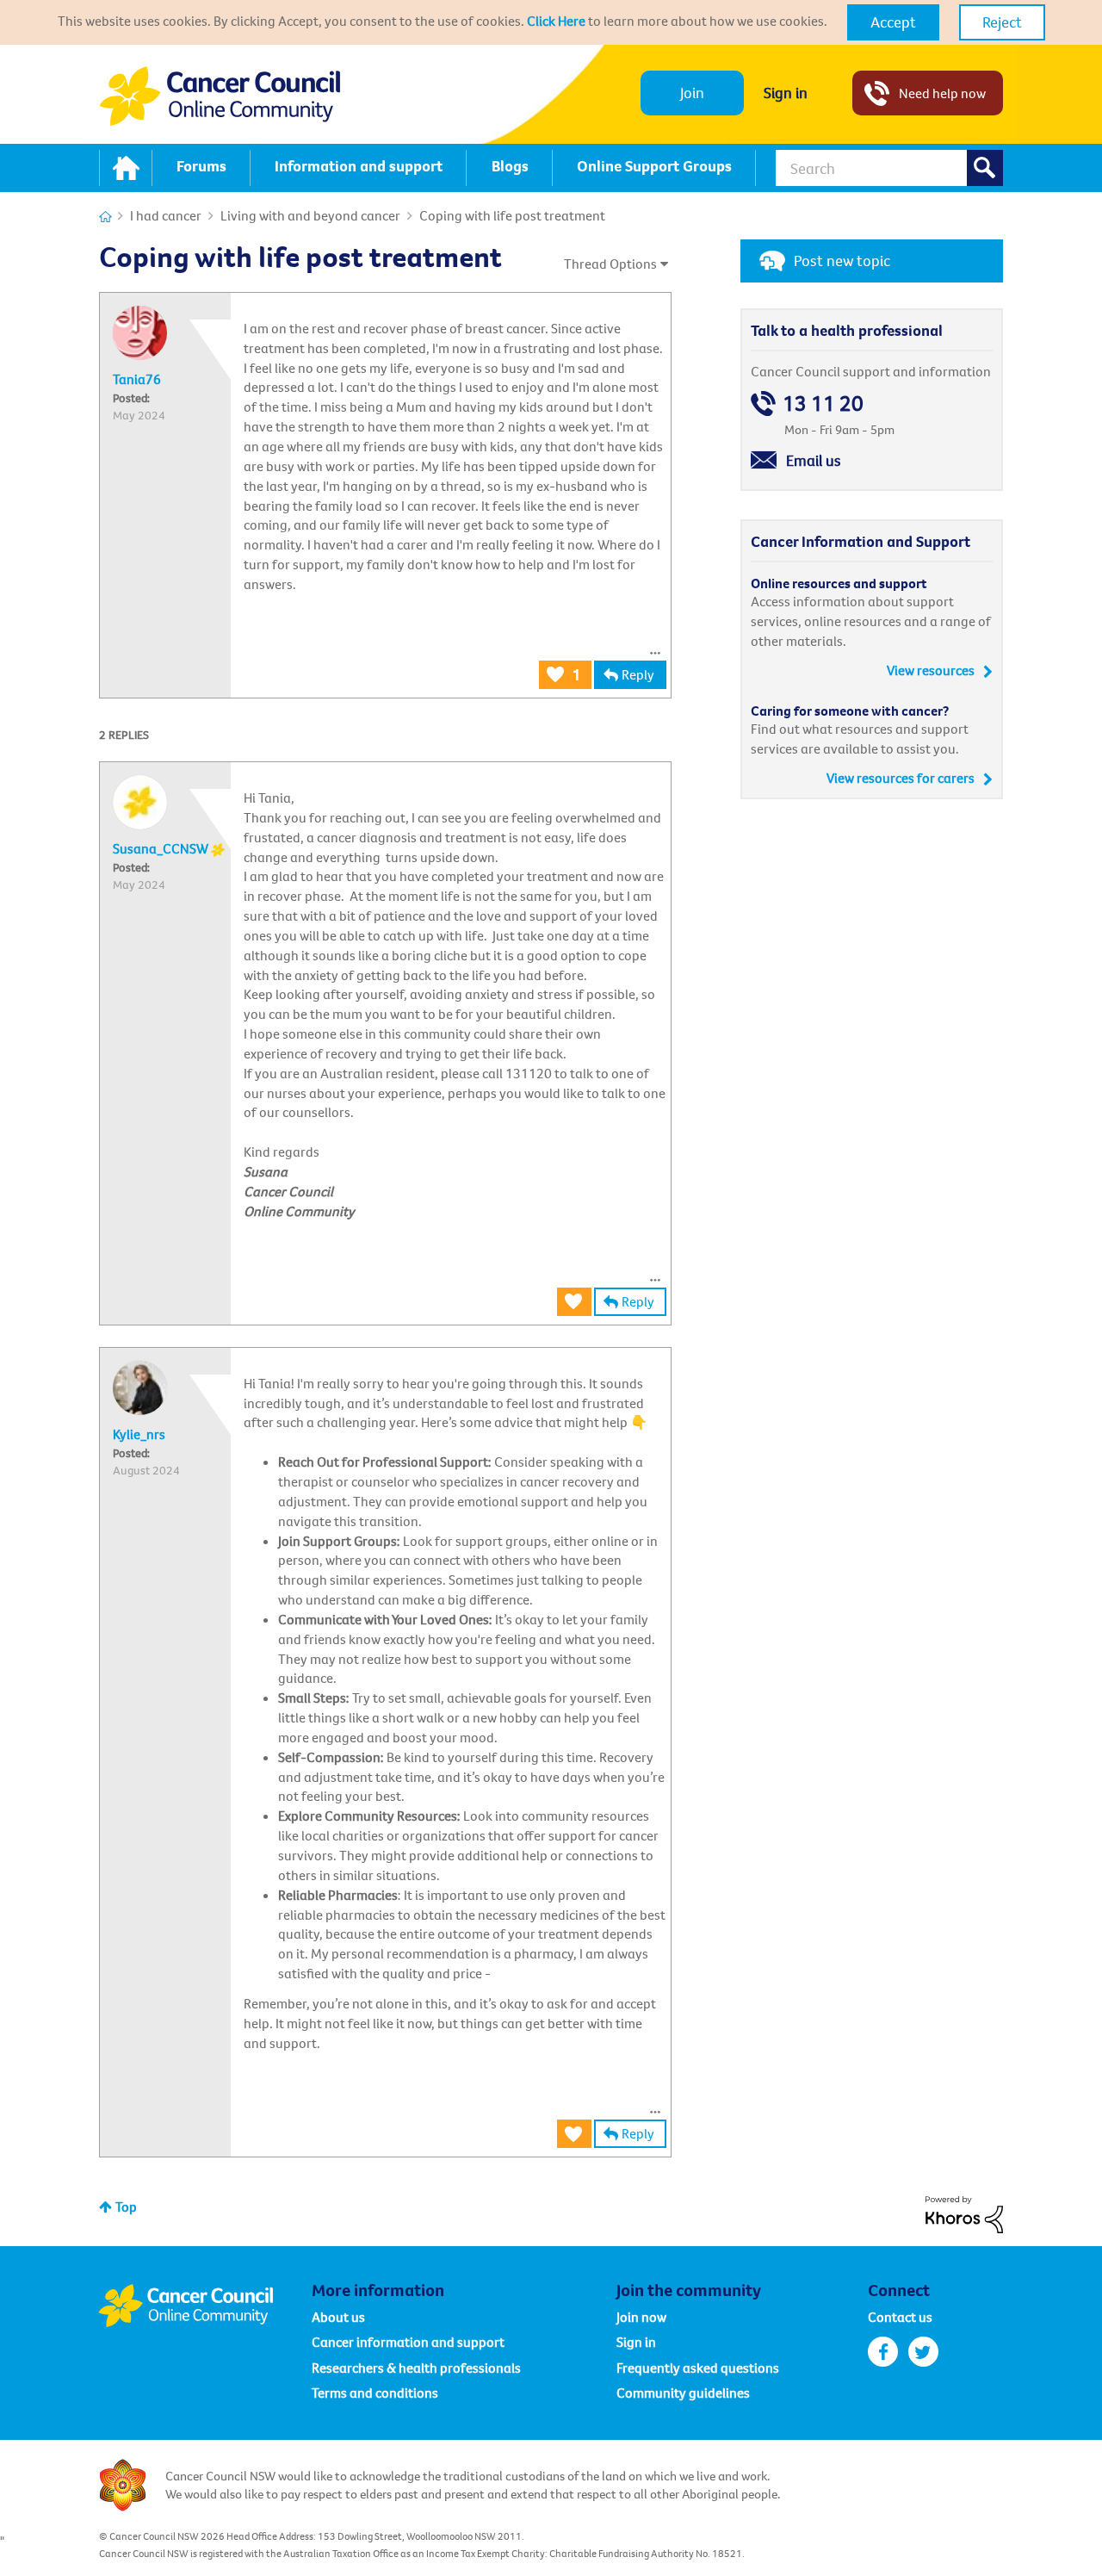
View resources (931, 670)
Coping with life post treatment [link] (512, 215)
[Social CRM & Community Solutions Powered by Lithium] (964, 2213)
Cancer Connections (105, 217)
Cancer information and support (408, 2342)
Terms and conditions (375, 2393)
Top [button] (126, 2207)
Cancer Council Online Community (205, 2306)
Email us (814, 460)
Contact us (900, 2317)
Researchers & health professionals (416, 2368)
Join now (641, 2317)
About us (338, 2317)
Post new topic (842, 261)
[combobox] (889, 168)
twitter (923, 2352)
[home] (126, 168)
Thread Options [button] (610, 264)
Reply (638, 674)
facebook (883, 2352)
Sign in (786, 93)
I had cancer (166, 215)
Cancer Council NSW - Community (220, 96)
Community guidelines (683, 2393)
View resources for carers (901, 778)
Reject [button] (1002, 22)
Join (692, 93)
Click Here (556, 21)
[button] (893, 22)
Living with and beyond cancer (310, 215)
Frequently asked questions (698, 2368)
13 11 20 (823, 403)
